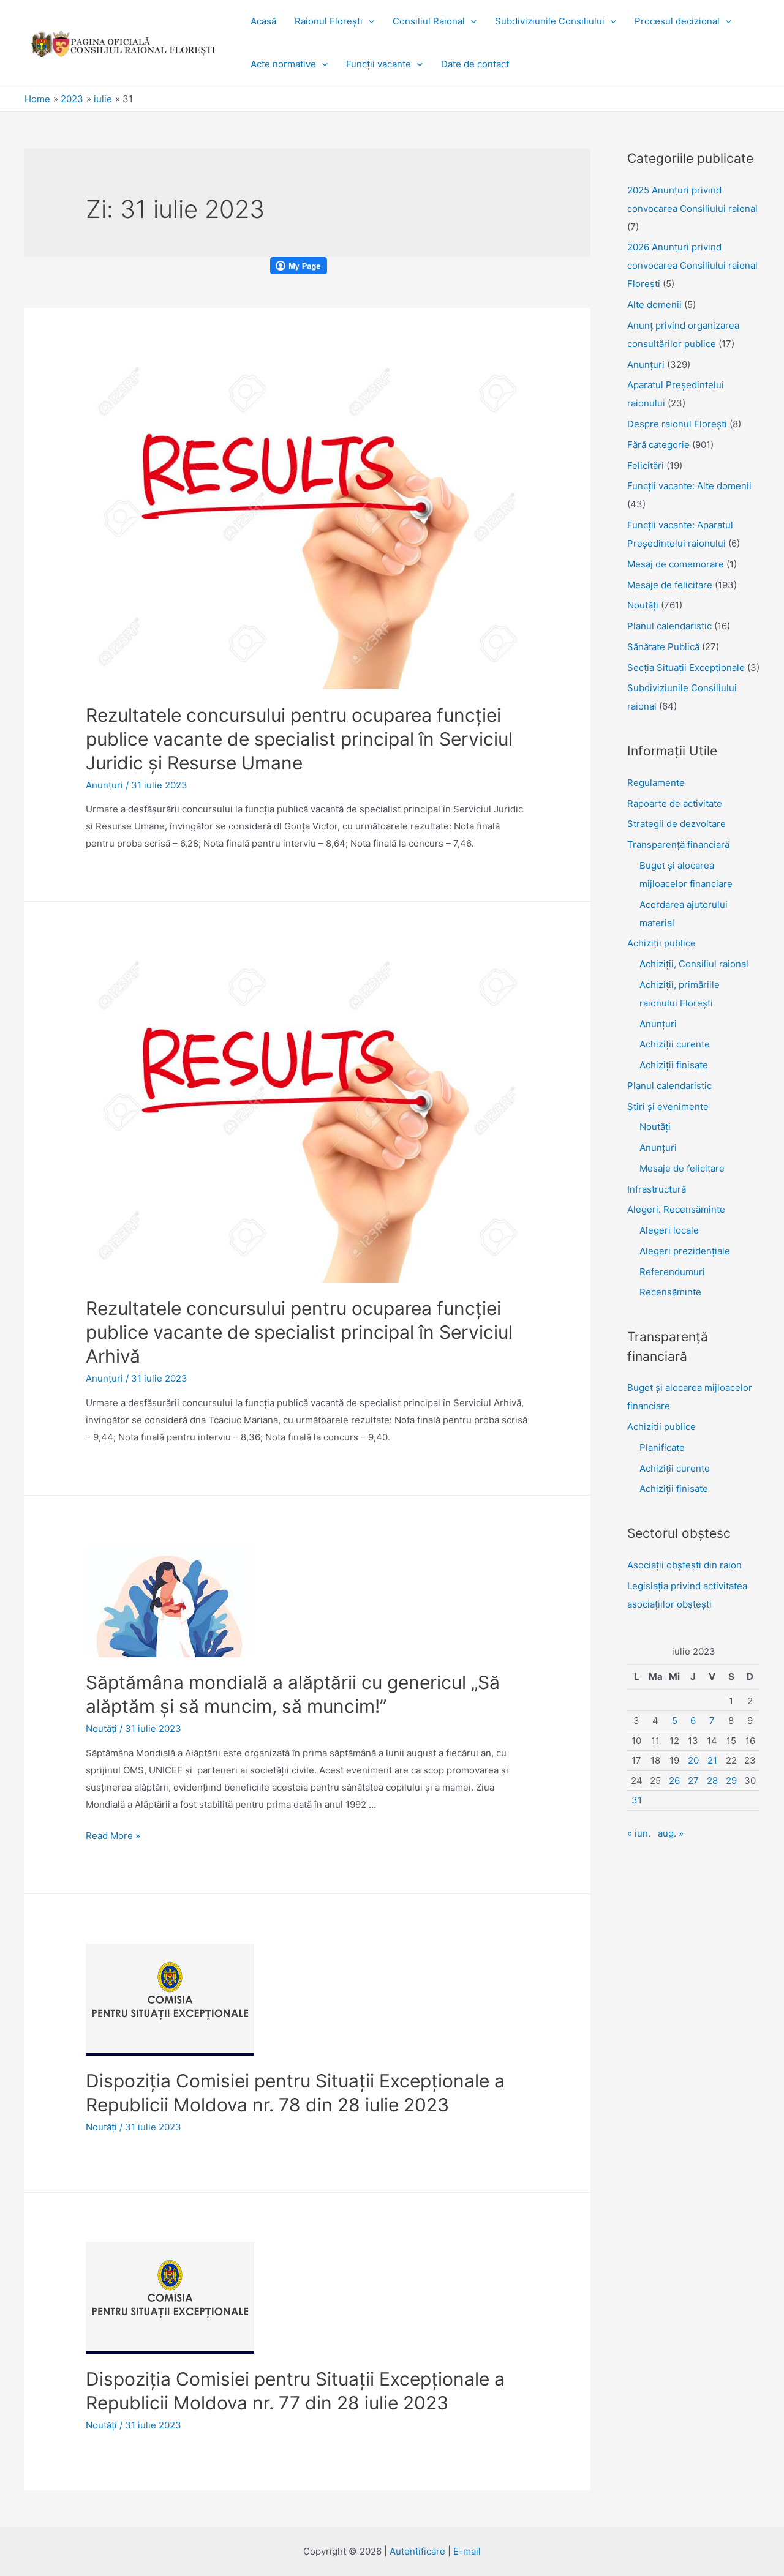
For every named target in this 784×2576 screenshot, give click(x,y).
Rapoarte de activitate (675, 803)
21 (712, 1760)
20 (693, 1760)
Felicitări (646, 466)
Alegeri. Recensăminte (676, 1209)
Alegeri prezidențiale (685, 1251)
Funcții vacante (379, 64)
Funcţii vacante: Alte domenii (689, 486)
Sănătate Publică (663, 647)
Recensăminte (670, 1292)
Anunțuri (658, 1024)
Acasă (263, 21)
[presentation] (368, 21)
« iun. (639, 1833)
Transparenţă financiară (678, 844)
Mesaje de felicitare (670, 585)
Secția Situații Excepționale (686, 668)
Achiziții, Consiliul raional (694, 964)
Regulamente (656, 783)
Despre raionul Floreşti (677, 424)
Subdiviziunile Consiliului (550, 21)
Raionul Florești (329, 21)
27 (693, 1780)
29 (731, 1780)
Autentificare (417, 2551)
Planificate (662, 1447)
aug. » (671, 1833)
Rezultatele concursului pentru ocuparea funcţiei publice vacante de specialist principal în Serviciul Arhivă (299, 1332)
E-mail (467, 2551)
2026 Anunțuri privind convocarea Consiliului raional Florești (692, 265)
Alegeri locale (669, 1230)
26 (674, 1780)
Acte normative (283, 64)
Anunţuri (104, 785)
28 (712, 1780)
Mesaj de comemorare (676, 564)
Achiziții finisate (674, 1065)
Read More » (113, 1836)
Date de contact (475, 64)
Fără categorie (658, 445)
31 (637, 1800)
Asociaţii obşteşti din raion (684, 1565)
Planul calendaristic (669, 626)
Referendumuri (672, 1272)
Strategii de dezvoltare (677, 824)
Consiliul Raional (429, 21)
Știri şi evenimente (668, 1106)
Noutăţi (101, 1728)
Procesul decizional (677, 21)
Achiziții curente (675, 1044)
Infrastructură (657, 1189)
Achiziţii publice (661, 943)
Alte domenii (654, 305)
